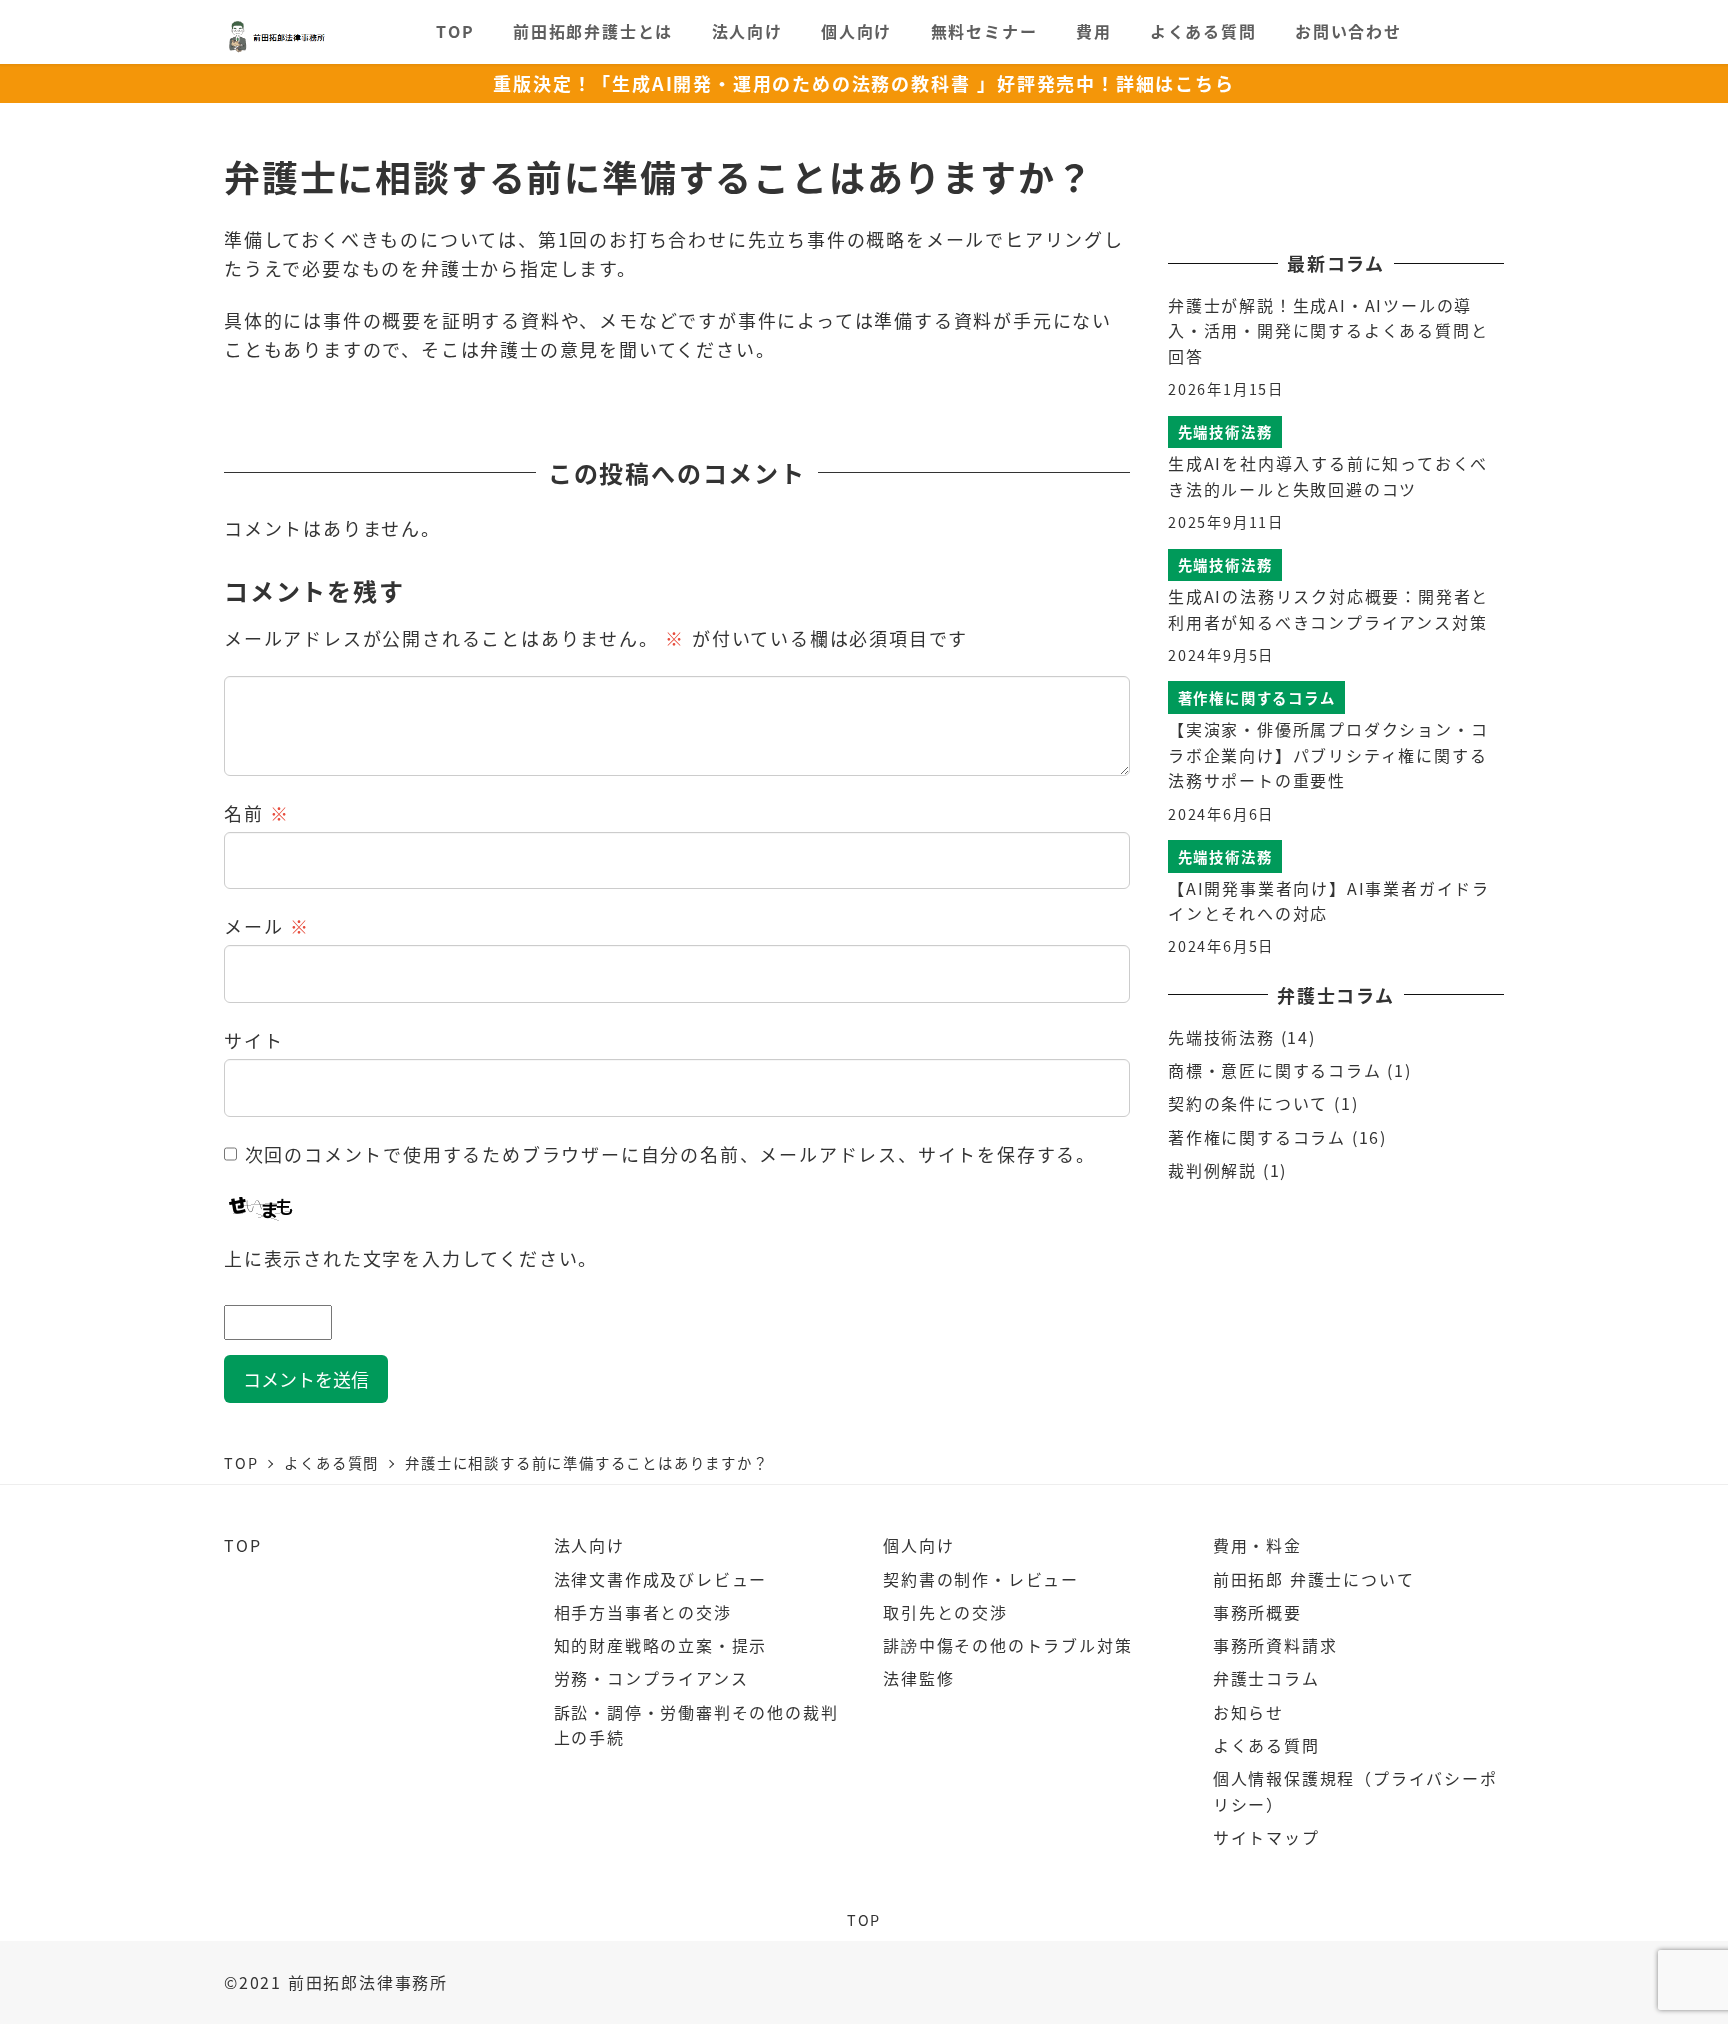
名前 (257, 813)
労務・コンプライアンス (651, 1678)
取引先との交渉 (945, 1612)
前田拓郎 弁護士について (1314, 1579)
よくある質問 (1266, 1745)
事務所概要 (1257, 1612)
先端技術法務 (1221, 1037)
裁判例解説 (1212, 1170)
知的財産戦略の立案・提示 (661, 1645)
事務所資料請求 (1275, 1645)
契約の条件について (1248, 1103)
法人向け (589, 1545)
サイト (253, 1040)
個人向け (918, 1545)
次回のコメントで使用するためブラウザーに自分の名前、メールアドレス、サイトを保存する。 (670, 1154)
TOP (242, 1545)
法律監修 (918, 1678)
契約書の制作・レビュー (981, 1579)
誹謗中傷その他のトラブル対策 (1007, 1645)
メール (267, 926)
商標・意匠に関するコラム (1275, 1070)
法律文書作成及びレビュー (661, 1579)
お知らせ (1248, 1712)
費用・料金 (1257, 1545)
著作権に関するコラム (1257, 1137)
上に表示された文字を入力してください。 (411, 1258)
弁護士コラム (1266, 1678)
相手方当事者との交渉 (643, 1612)
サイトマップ (1266, 1837)
